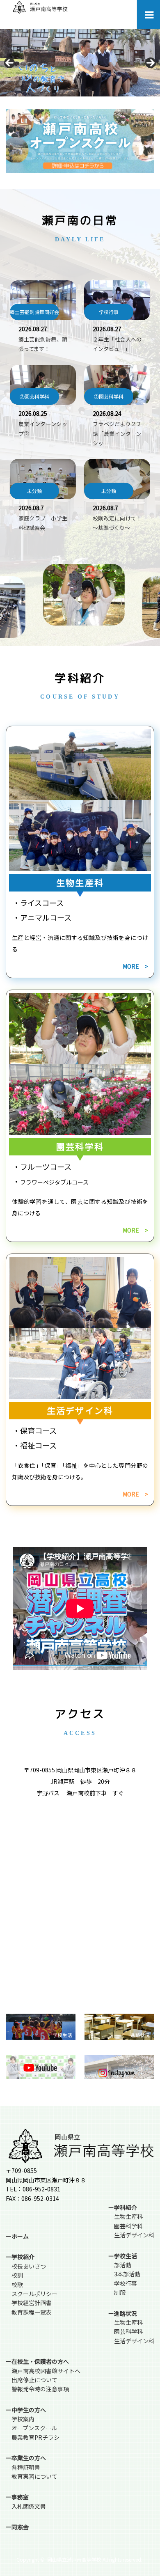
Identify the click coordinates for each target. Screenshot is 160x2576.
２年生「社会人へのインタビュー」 (117, 344)
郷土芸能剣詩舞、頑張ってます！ (43, 344)
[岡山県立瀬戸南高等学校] (40, 11)
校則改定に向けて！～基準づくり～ (117, 523)
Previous (9, 63)
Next (151, 63)
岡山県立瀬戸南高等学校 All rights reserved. (95, 2559)
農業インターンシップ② (43, 429)
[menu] (148, 14)
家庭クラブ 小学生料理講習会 (43, 523)
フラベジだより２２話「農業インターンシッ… (117, 433)
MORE (131, 966)
